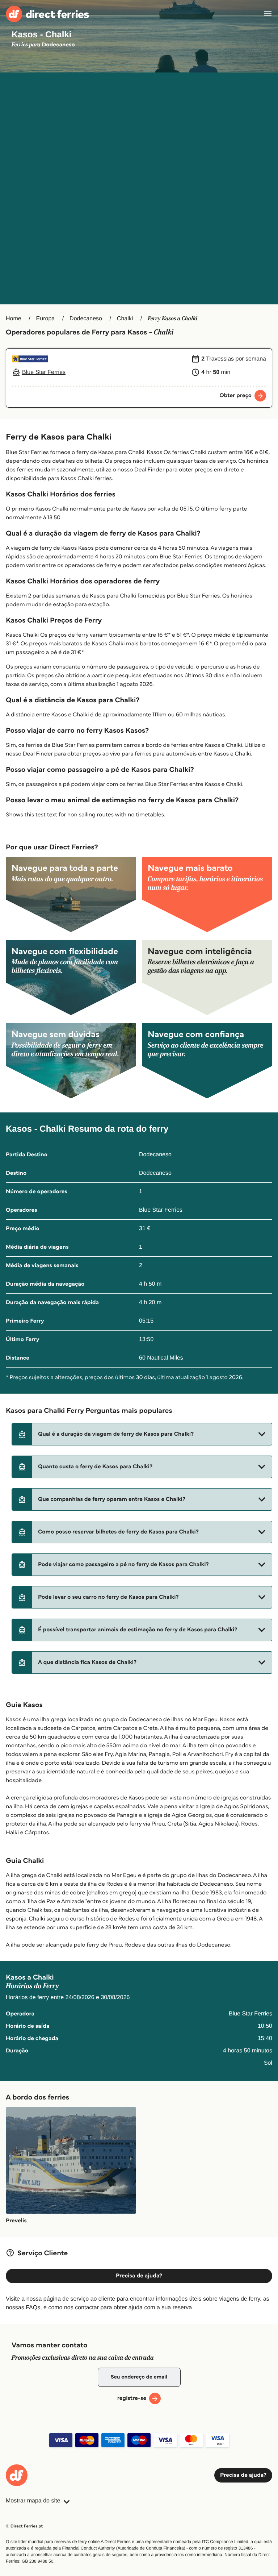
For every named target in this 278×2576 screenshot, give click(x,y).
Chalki (125, 319)
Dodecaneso (86, 319)
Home (14, 319)
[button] (142, 1434)
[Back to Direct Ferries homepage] (47, 14)
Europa (46, 319)
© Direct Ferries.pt (24, 2526)
